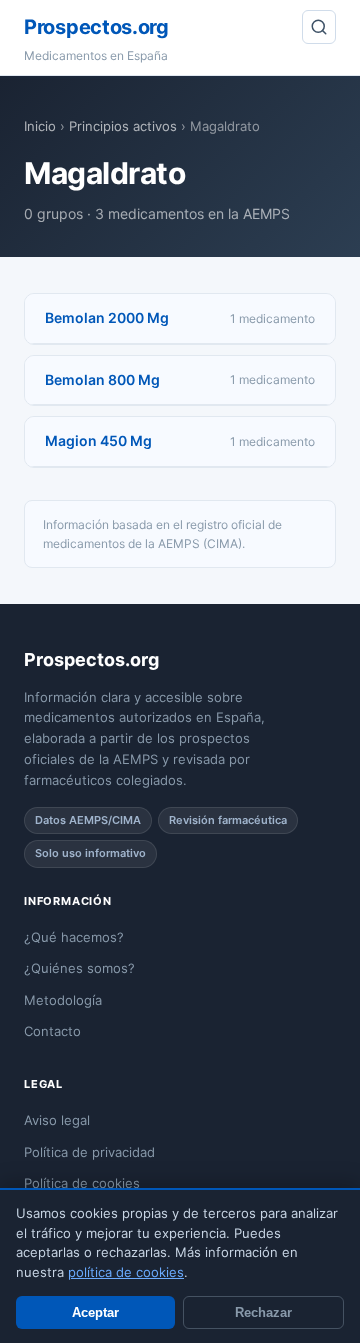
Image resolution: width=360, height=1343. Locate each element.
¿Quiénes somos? (79, 968)
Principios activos (123, 126)
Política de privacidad (89, 1152)
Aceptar (95, 1312)
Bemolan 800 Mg (102, 379)
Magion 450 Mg (98, 440)
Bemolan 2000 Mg (107, 317)
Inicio (40, 126)
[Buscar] (319, 27)
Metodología (63, 1000)
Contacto (52, 1031)
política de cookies (126, 1272)
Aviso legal (57, 1120)
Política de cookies (82, 1183)
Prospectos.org (96, 27)
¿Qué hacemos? (74, 937)
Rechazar (263, 1312)
